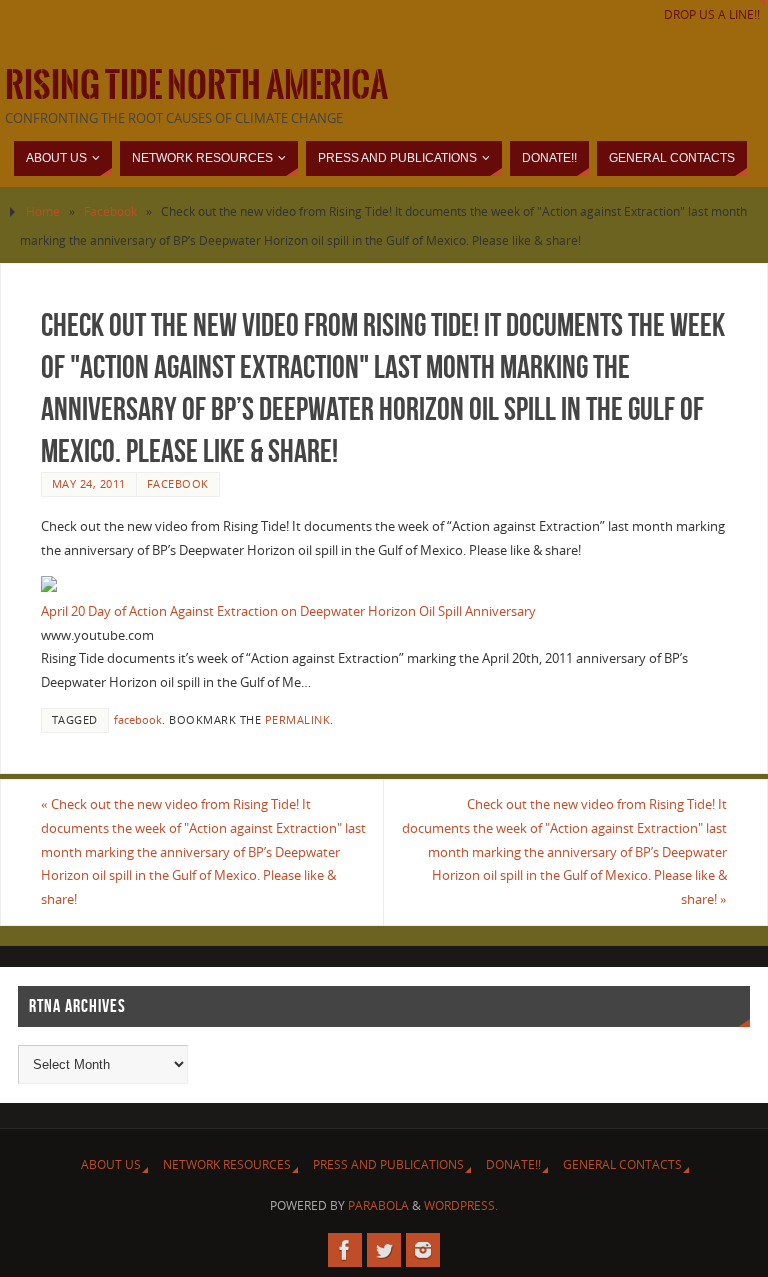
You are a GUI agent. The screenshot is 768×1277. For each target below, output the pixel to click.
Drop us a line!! (712, 14)
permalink (298, 719)
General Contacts (622, 1164)
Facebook (110, 211)
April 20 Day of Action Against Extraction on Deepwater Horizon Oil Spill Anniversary (288, 611)
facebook (138, 719)
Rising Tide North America (196, 86)
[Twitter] (384, 1250)
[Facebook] (345, 1250)
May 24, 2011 (89, 483)
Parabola (378, 1205)
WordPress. (461, 1205)
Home (43, 211)
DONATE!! (513, 1164)
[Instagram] (423, 1250)
